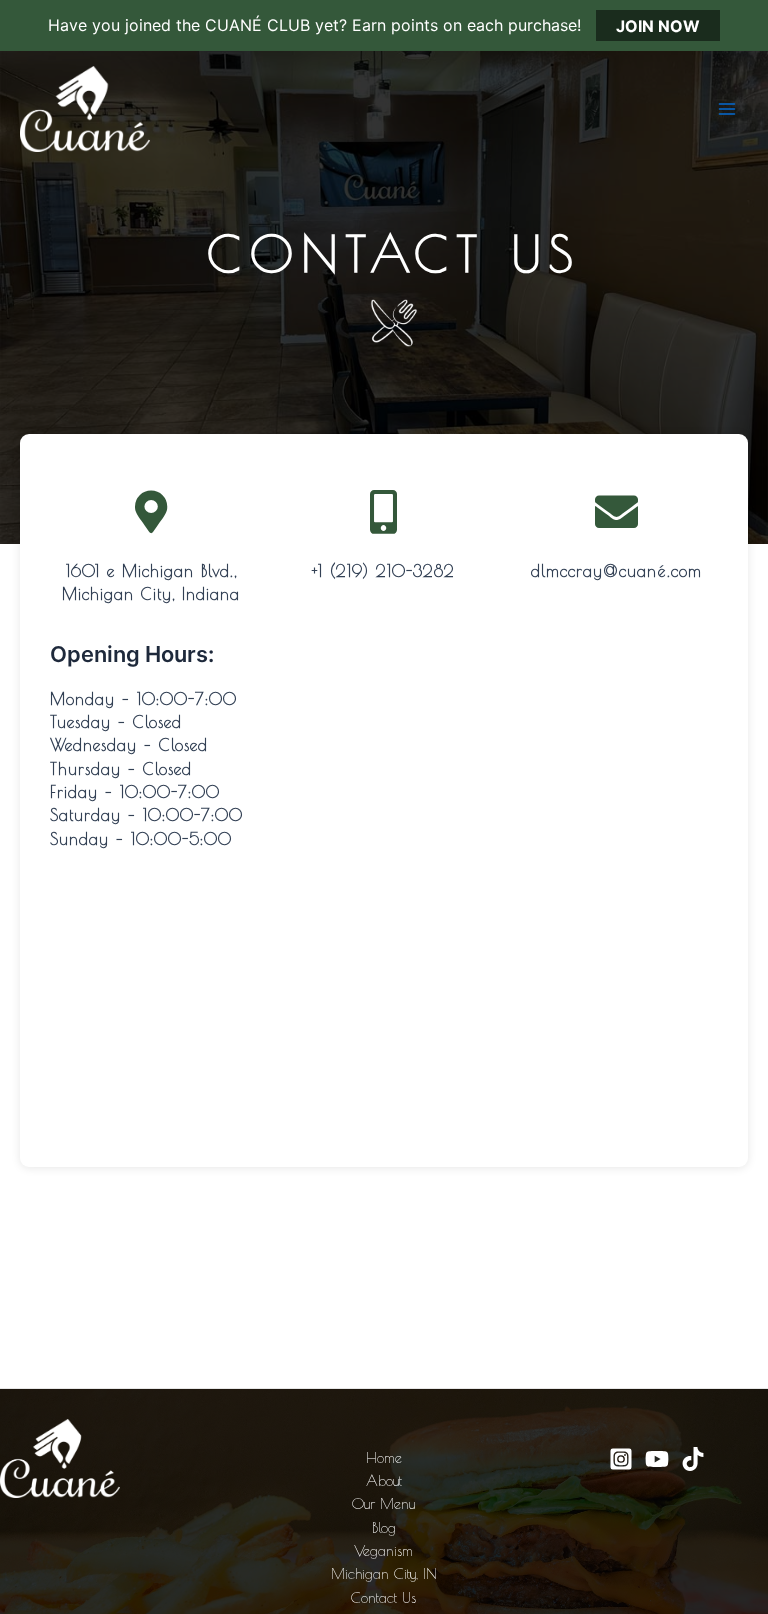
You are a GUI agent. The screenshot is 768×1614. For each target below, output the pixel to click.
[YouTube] (657, 1459)
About (384, 1480)
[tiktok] (693, 1459)
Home (384, 1457)
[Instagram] (621, 1459)
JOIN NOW (658, 25)
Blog (384, 1527)
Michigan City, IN (384, 1573)
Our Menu (383, 1503)
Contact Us (383, 1597)
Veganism (383, 1550)
